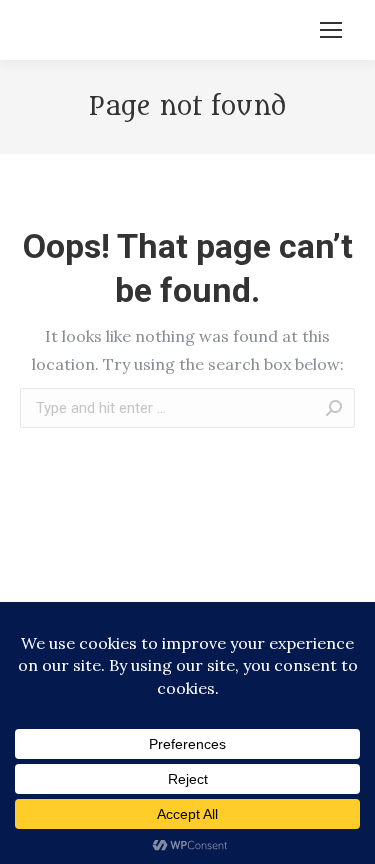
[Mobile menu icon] (331, 30)
